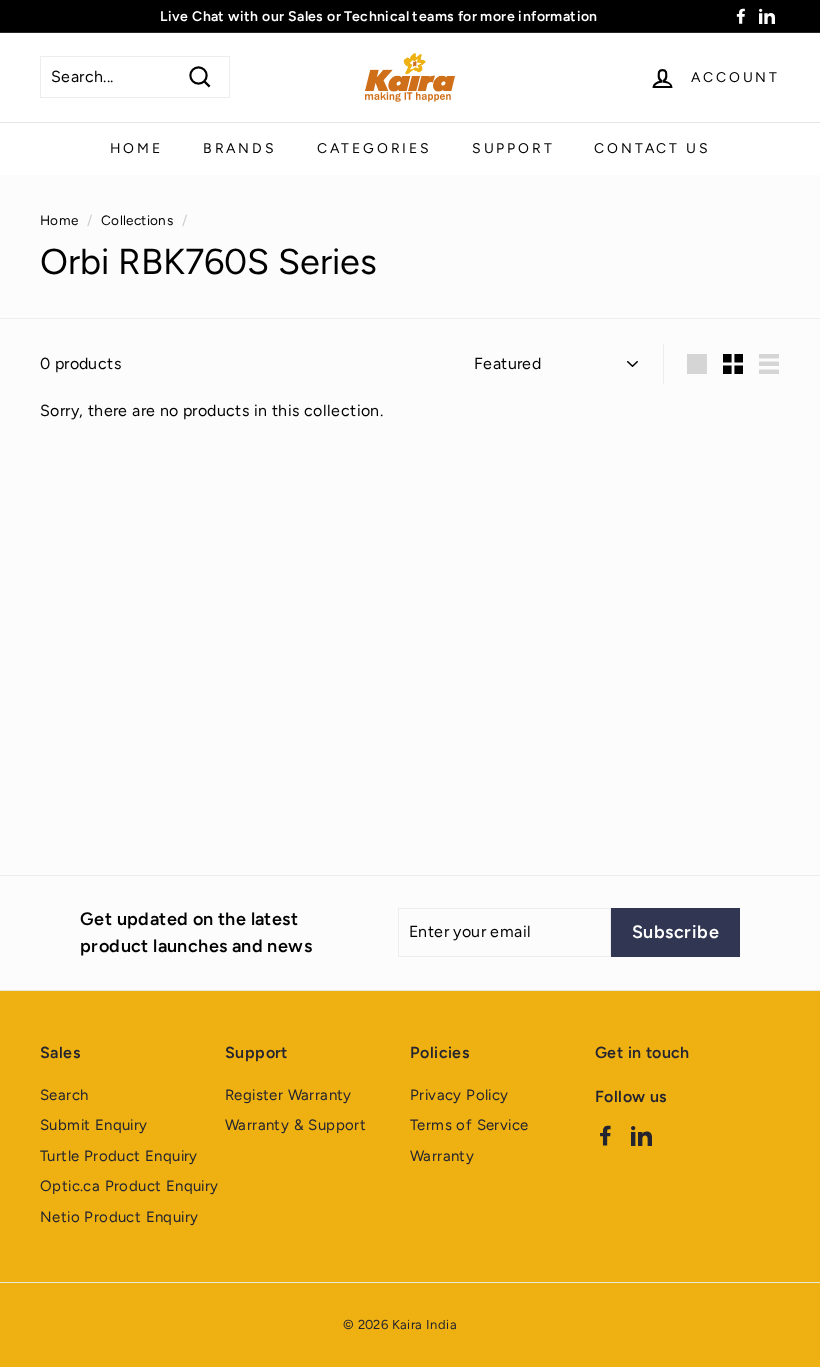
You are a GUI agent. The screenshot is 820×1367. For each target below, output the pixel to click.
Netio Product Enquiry (119, 1217)
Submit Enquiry (94, 1125)
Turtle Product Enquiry (119, 1156)
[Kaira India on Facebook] (605, 1135)
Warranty (442, 1156)
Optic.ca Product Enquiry (129, 1186)
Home (136, 148)
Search (64, 1095)
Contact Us (652, 148)
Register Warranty (288, 1095)
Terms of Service (469, 1125)
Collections (137, 220)
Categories (374, 148)
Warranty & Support (295, 1125)
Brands (240, 148)
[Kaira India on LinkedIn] (641, 1135)
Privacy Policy (459, 1095)
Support (513, 148)
